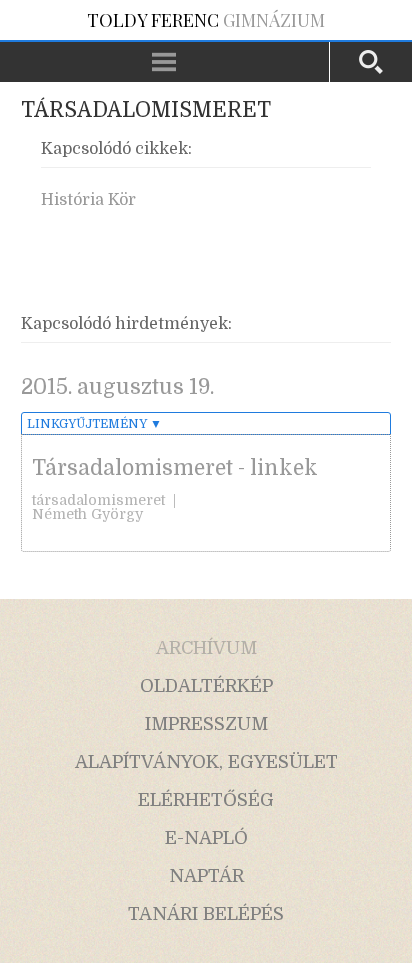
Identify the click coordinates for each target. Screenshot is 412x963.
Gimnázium (206, 20)
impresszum (206, 724)
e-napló (206, 838)
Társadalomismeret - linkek (175, 468)
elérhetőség (206, 800)
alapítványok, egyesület (206, 762)
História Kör (88, 200)
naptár (206, 876)
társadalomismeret (98, 500)
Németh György (87, 514)
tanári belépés (206, 914)
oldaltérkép (206, 686)
